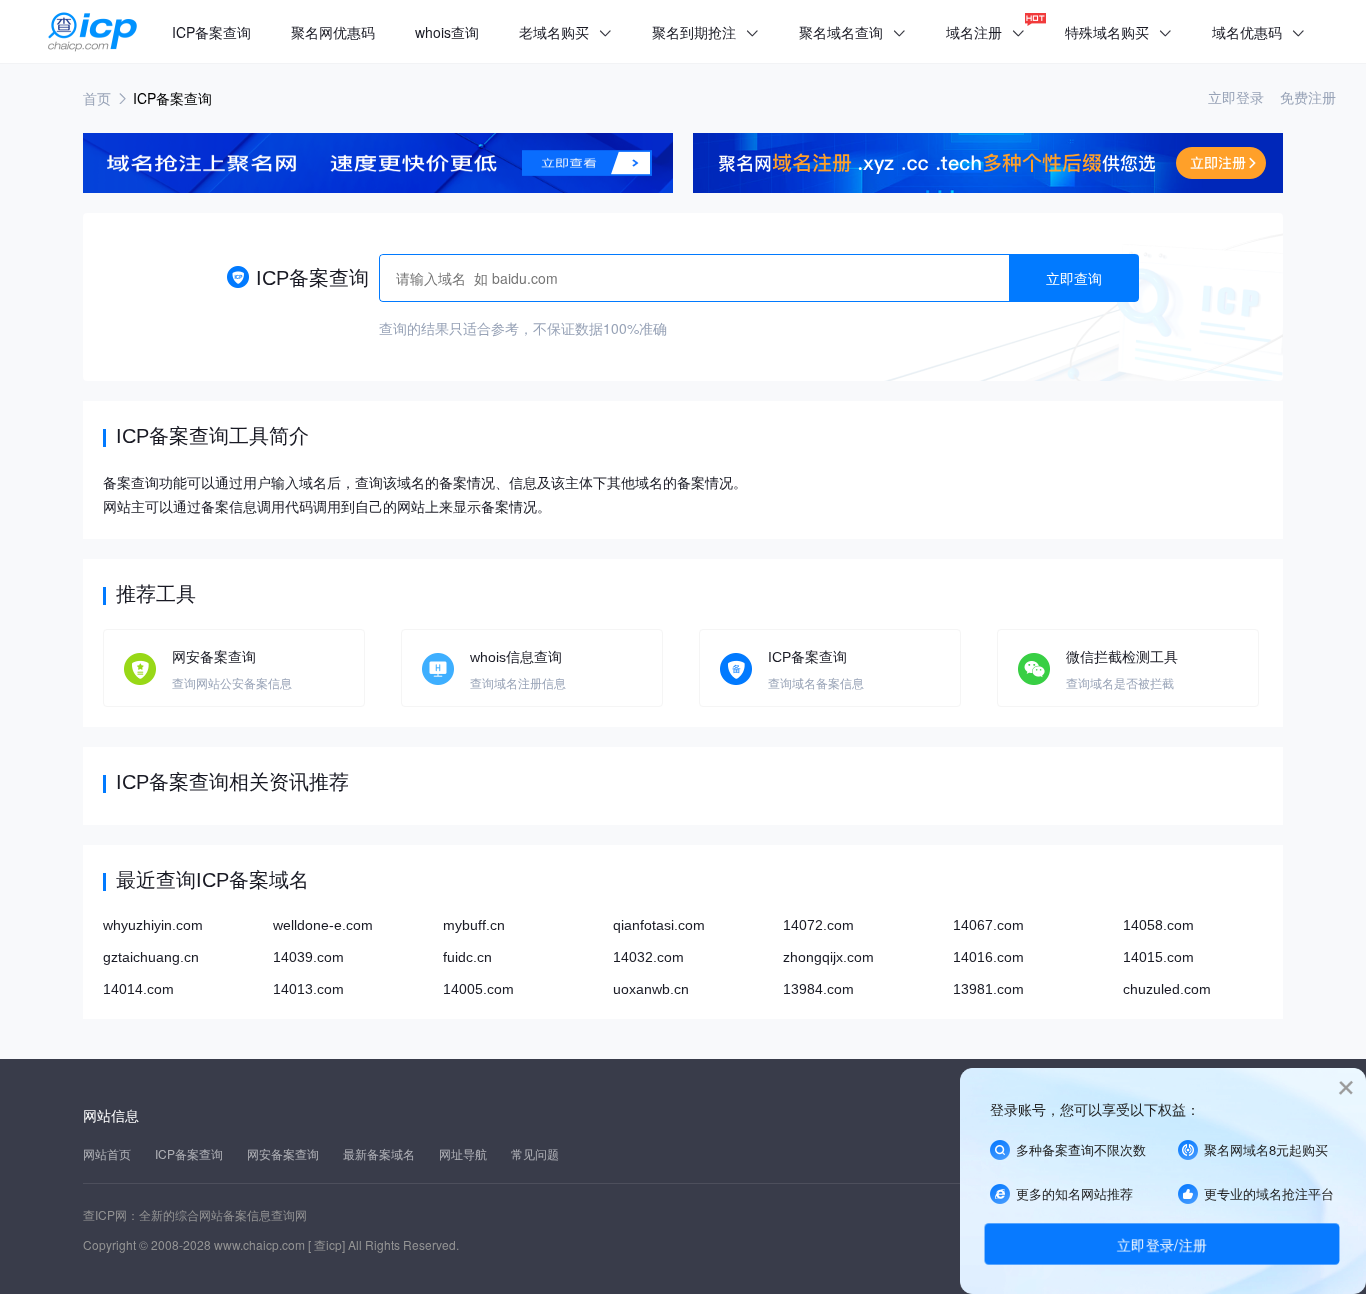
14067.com (988, 925)
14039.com (308, 957)
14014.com (138, 989)
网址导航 (463, 1153)
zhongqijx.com (828, 957)
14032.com (648, 957)
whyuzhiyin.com (153, 925)
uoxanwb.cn (651, 989)
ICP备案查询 (211, 32)
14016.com (988, 957)
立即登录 (1238, 97)
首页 (97, 98)
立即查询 (1074, 278)
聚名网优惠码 (333, 32)
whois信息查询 (516, 657)
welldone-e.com (323, 925)
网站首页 (107, 1153)
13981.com (988, 989)
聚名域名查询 (852, 32)
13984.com (818, 989)
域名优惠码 (1258, 32)
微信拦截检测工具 (1122, 657)
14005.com (478, 989)
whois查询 (447, 32)
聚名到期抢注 (705, 32)
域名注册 (985, 32)
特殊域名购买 (1118, 32)
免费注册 (1308, 97)
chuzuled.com (1167, 989)
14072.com (818, 925)
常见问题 (535, 1153)
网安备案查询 (214, 657)
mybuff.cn (474, 925)
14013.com (308, 989)
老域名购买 (565, 32)
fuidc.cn (467, 957)
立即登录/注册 (1162, 1244)
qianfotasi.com (659, 925)
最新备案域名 (379, 1153)
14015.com (1158, 957)
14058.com (1158, 925)
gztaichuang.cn (151, 957)
